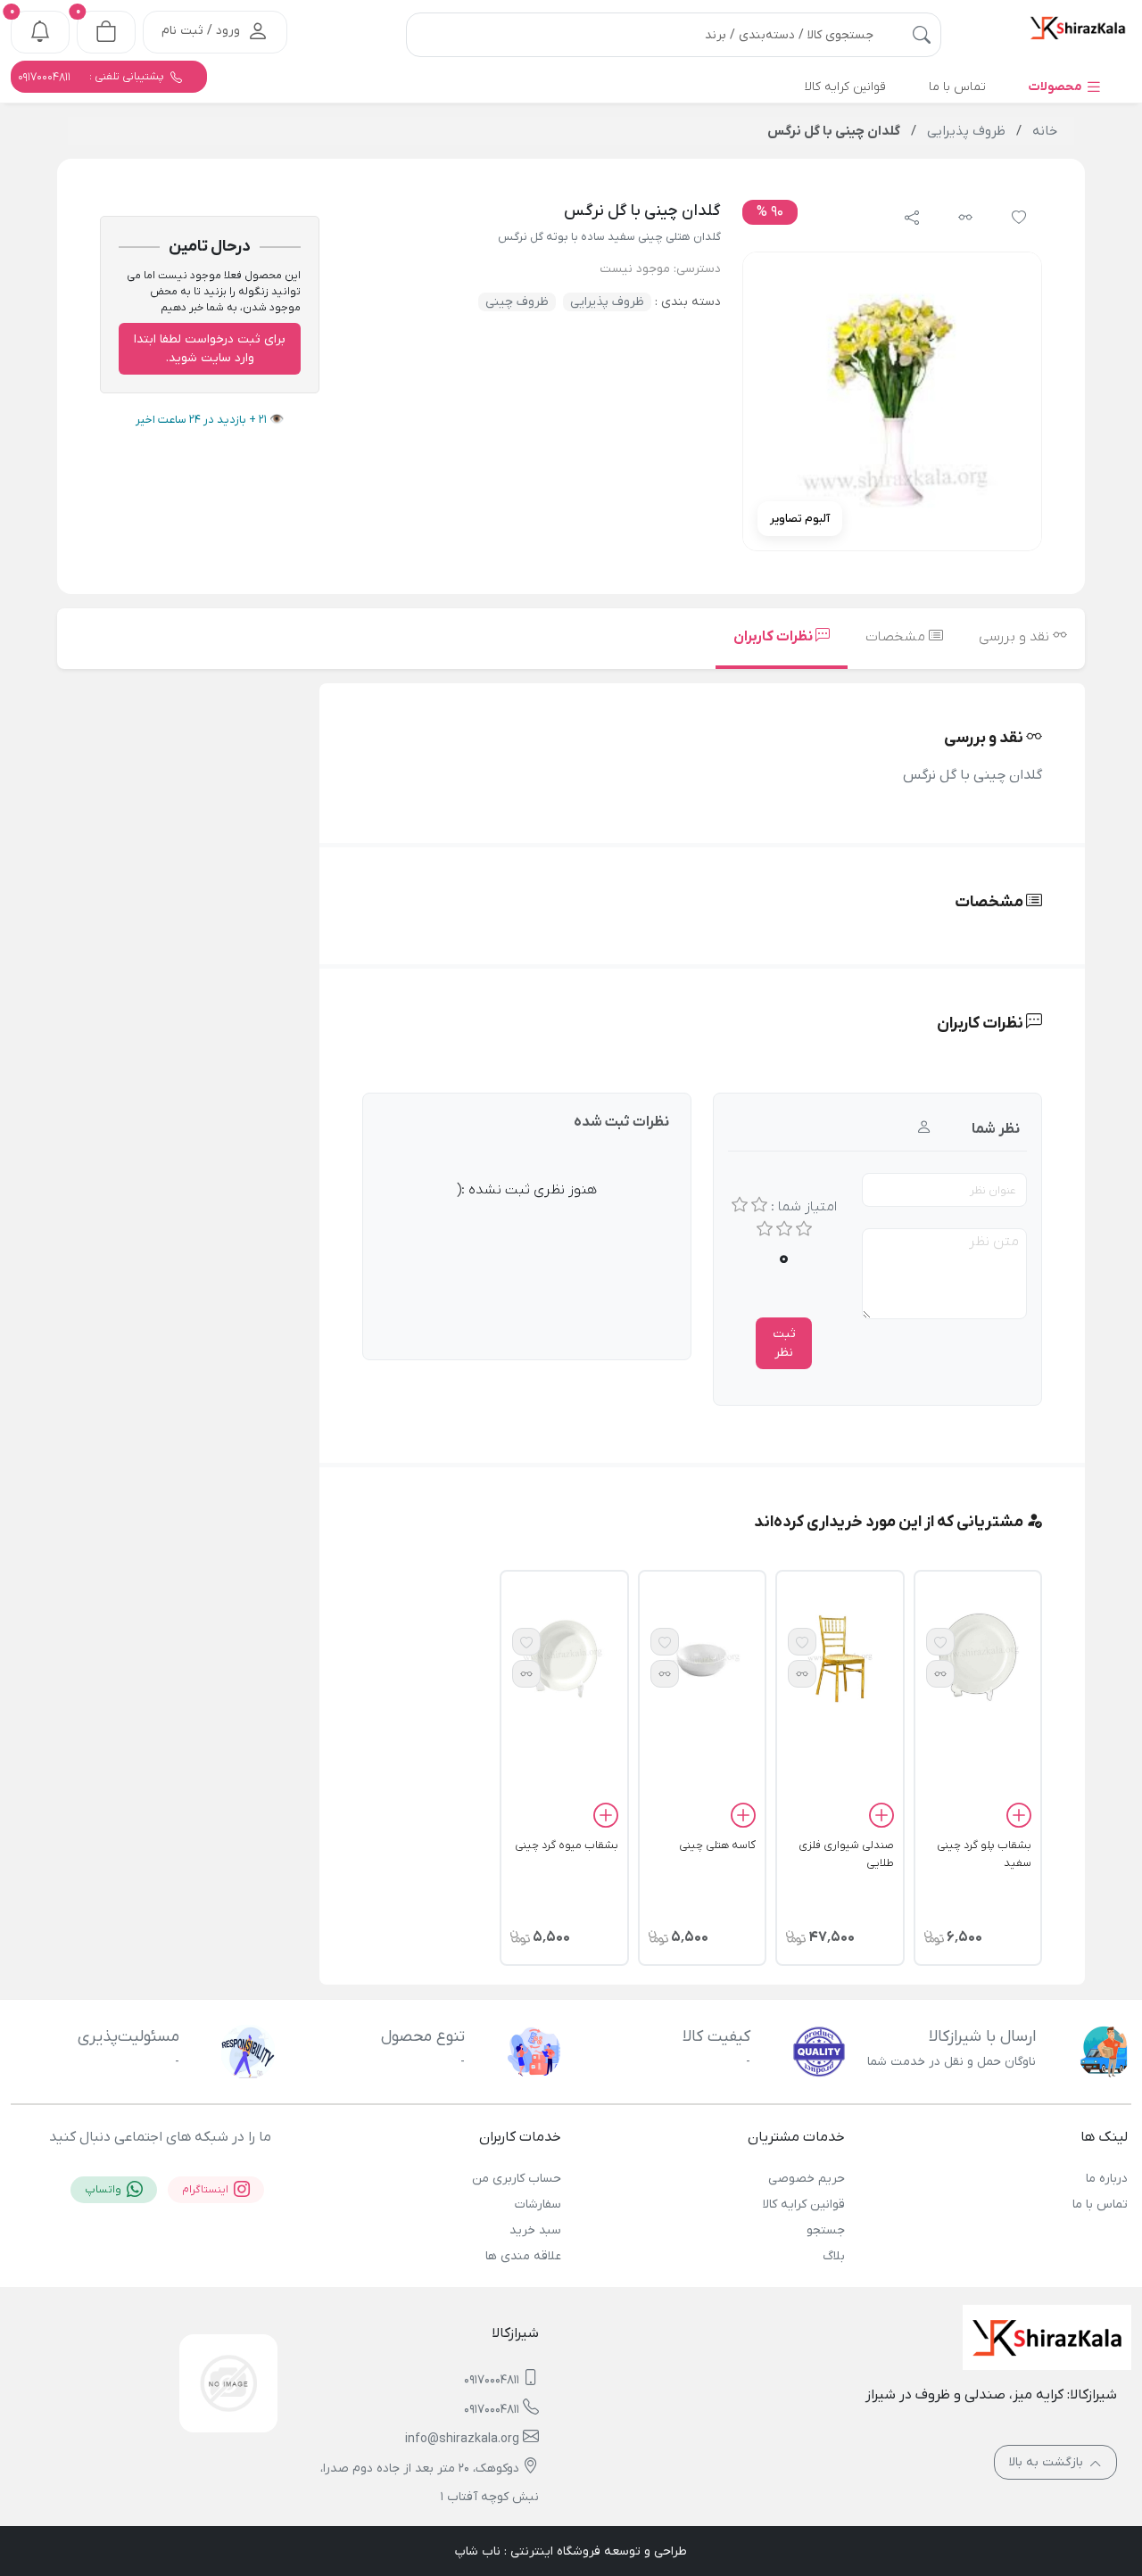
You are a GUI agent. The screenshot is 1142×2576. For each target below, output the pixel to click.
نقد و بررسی (1016, 637)
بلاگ (833, 2256)
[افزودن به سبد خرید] (1019, 1818)
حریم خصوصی (806, 2179)
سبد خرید (535, 2230)
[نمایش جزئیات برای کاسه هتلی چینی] (702, 1658)
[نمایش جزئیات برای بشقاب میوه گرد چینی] (564, 1658)
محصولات (1057, 87)
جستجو (825, 2230)
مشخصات (897, 637)
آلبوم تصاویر (800, 519)
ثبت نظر (784, 1343)
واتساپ (104, 2190)
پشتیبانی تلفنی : (92, 77)
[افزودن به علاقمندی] (940, 1642)
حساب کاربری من (517, 2179)
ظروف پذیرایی (607, 302)
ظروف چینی (517, 302)
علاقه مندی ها (523, 2256)
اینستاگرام (207, 2190)
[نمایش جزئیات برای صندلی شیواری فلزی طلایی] (840, 1658)
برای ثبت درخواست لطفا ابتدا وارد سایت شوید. (210, 349)
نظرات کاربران (774, 637)
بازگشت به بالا (1048, 2462)
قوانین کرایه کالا (803, 2204)
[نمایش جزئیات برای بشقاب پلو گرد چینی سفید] (978, 1658)
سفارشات (538, 2204)
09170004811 (492, 2380)
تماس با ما (1100, 2204)
